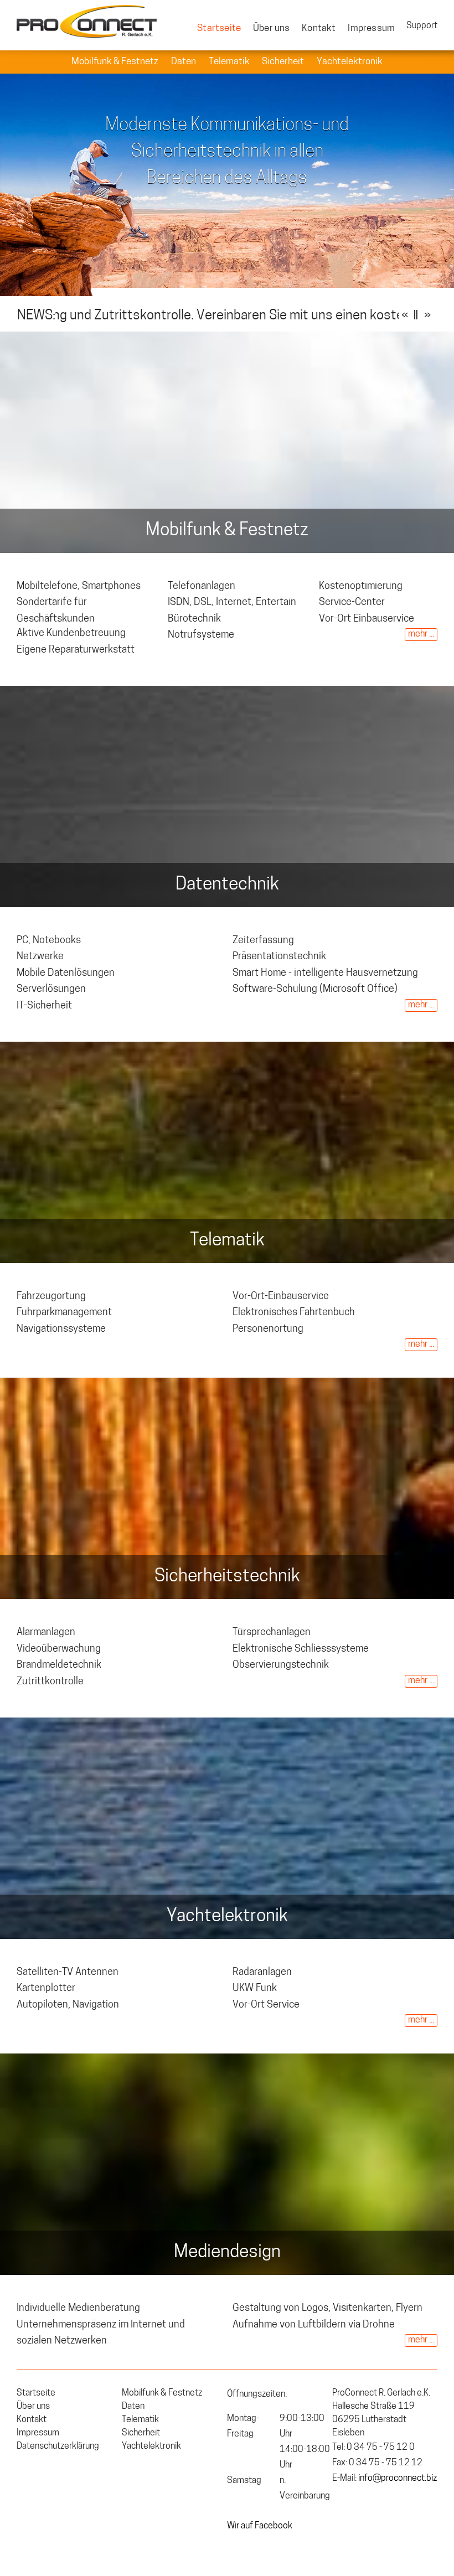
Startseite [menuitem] (219, 29)
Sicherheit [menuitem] (284, 62)
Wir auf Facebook (260, 2526)
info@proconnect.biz (398, 2479)
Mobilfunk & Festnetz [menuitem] (116, 62)
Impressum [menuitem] (371, 29)
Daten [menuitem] (184, 62)
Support (422, 26)
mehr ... (421, 634)
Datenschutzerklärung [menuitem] (58, 2446)
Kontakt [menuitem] (319, 29)
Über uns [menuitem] (272, 29)
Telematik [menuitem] (230, 62)
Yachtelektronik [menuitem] (350, 62)
